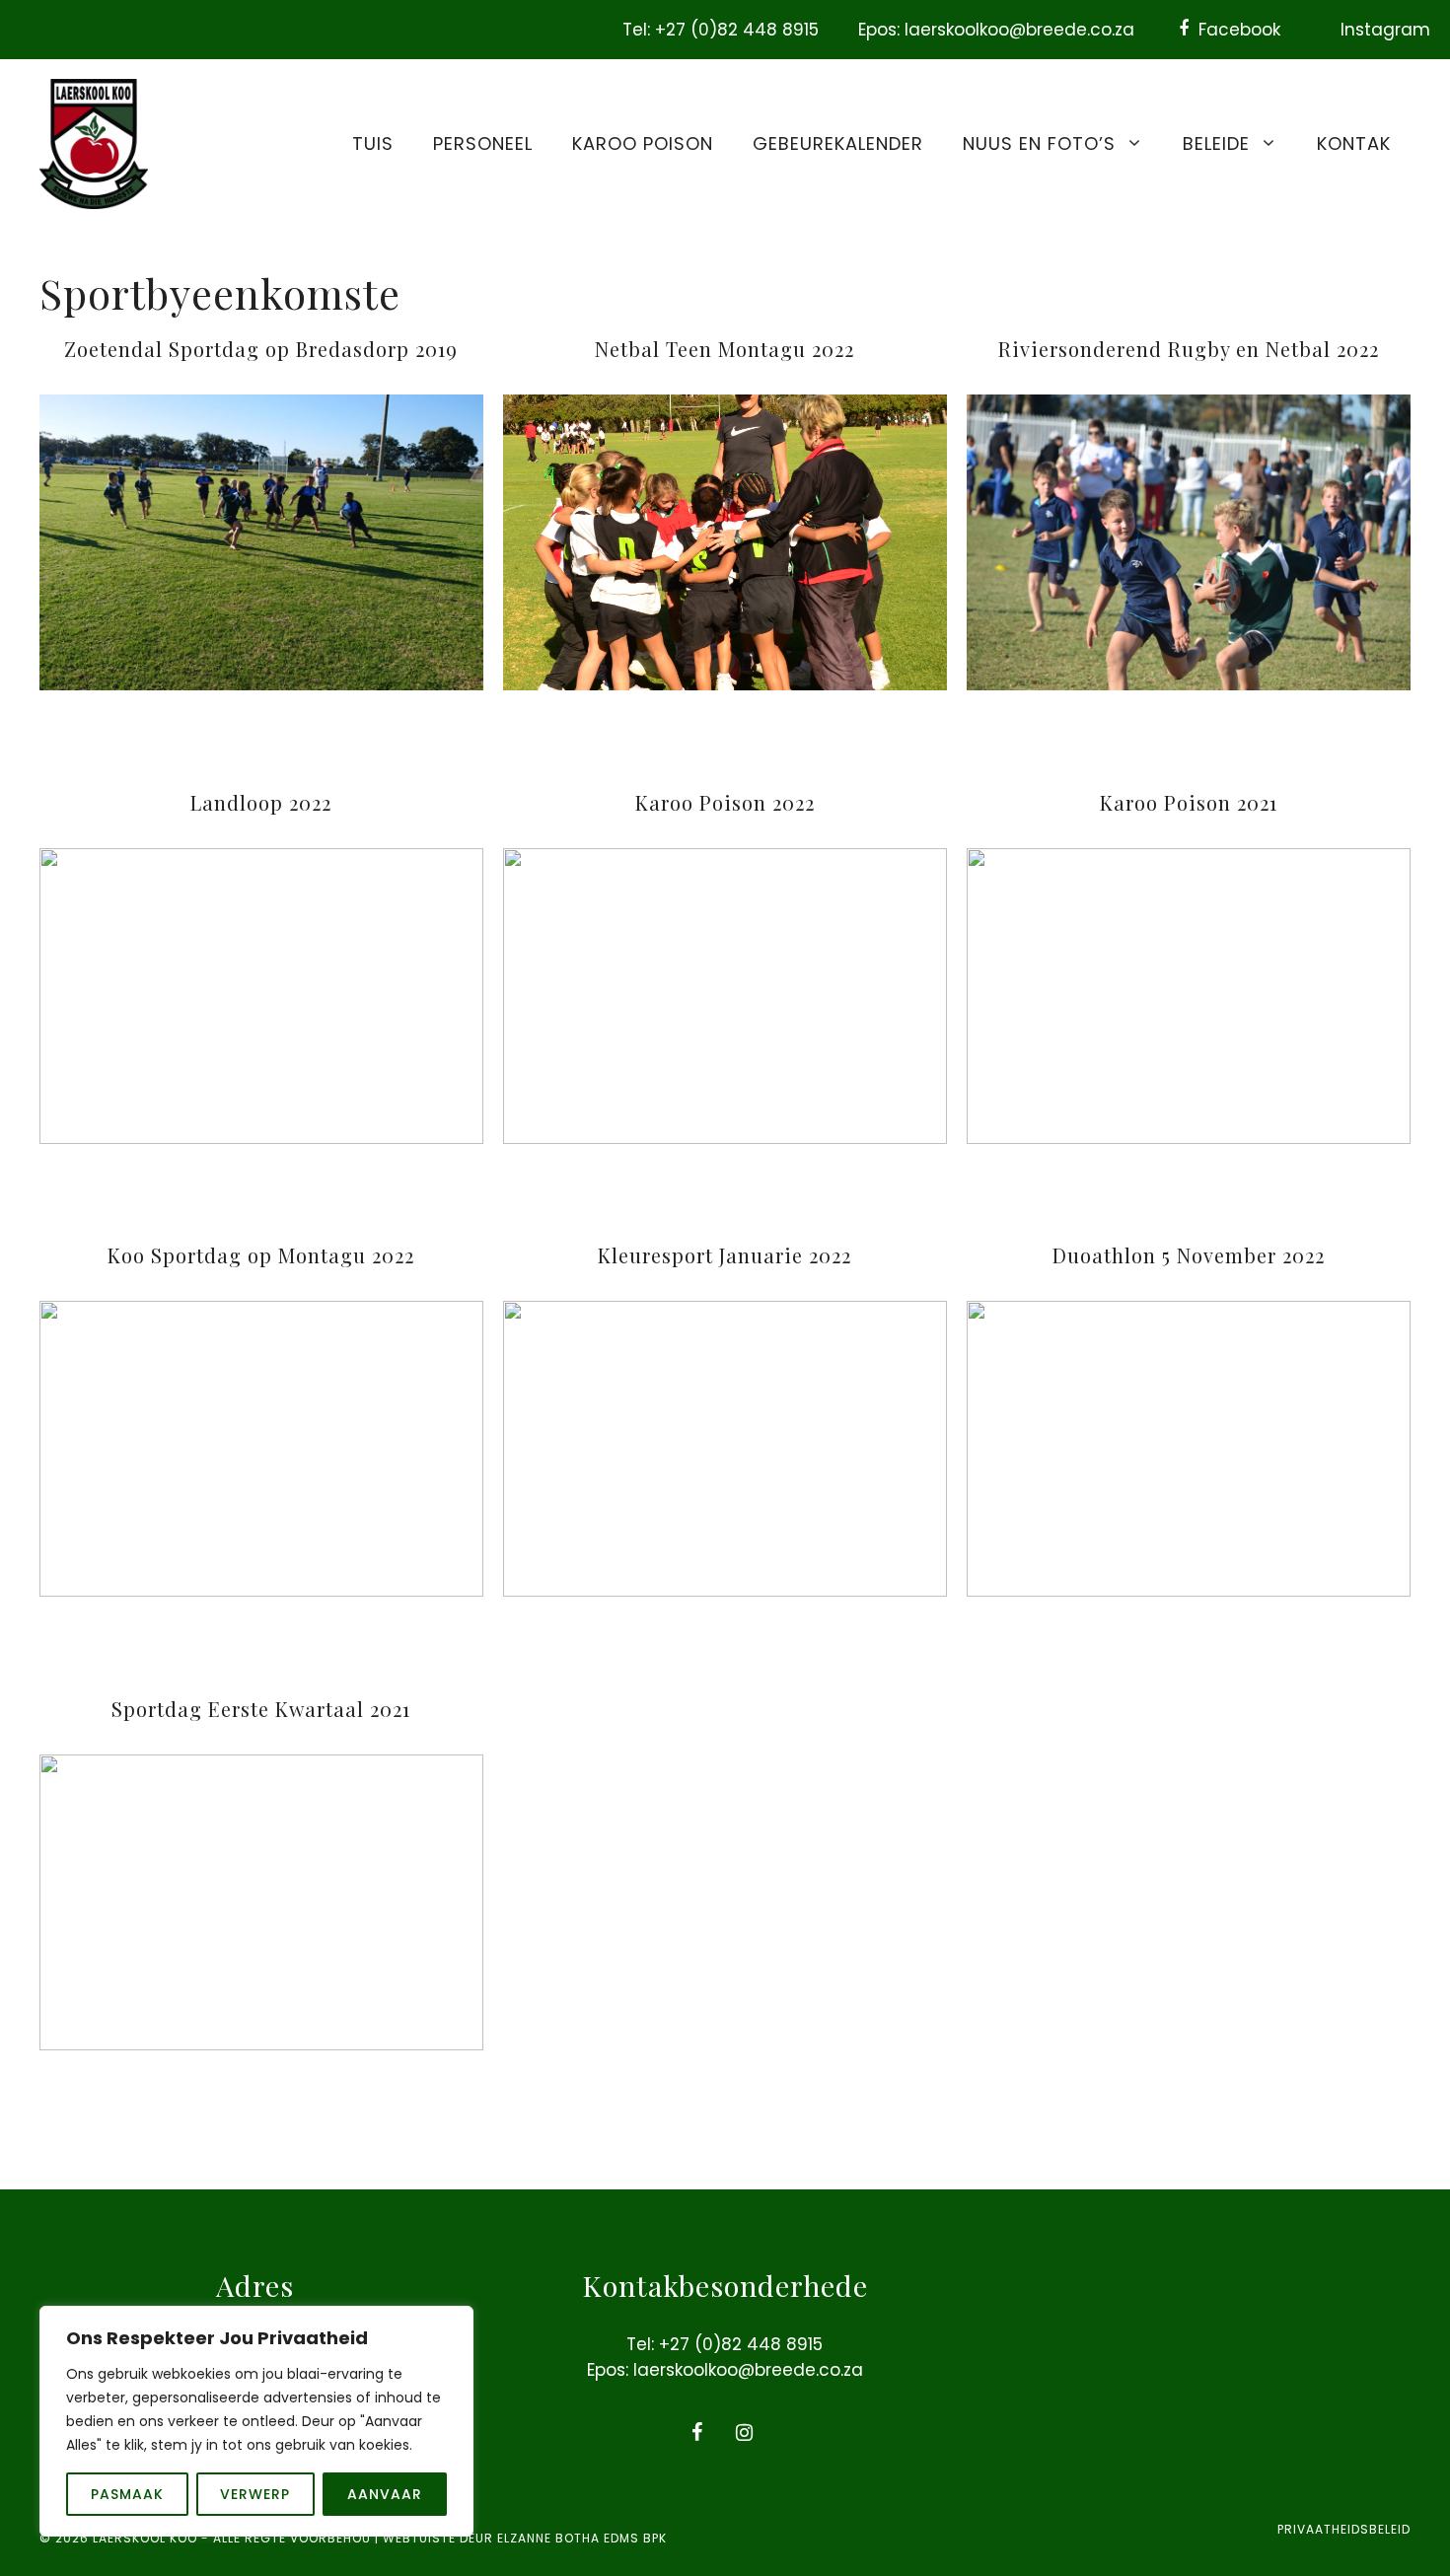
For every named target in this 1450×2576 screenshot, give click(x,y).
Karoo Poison (643, 143)
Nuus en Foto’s (1039, 143)
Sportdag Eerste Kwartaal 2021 (261, 1709)
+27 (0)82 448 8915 (741, 2344)
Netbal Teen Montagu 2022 (725, 349)
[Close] (453, 2323)
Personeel (483, 143)
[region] (256, 2421)
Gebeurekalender (838, 143)
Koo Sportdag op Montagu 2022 (261, 1255)
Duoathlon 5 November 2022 (1189, 1255)
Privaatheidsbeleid (1344, 2529)
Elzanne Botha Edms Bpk (582, 2538)
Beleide (1216, 143)
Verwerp (255, 2494)
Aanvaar (385, 2494)
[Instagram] (745, 2433)
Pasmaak (127, 2494)
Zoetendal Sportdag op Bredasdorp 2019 (261, 349)
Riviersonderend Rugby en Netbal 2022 (1189, 349)
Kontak (1354, 143)
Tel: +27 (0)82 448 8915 (721, 30)
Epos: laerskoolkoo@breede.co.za (996, 30)
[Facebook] (697, 2433)
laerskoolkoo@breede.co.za (748, 2370)
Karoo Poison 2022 (725, 802)
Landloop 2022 (261, 802)
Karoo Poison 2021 (1189, 802)
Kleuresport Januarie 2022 (725, 1255)
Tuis (373, 143)
